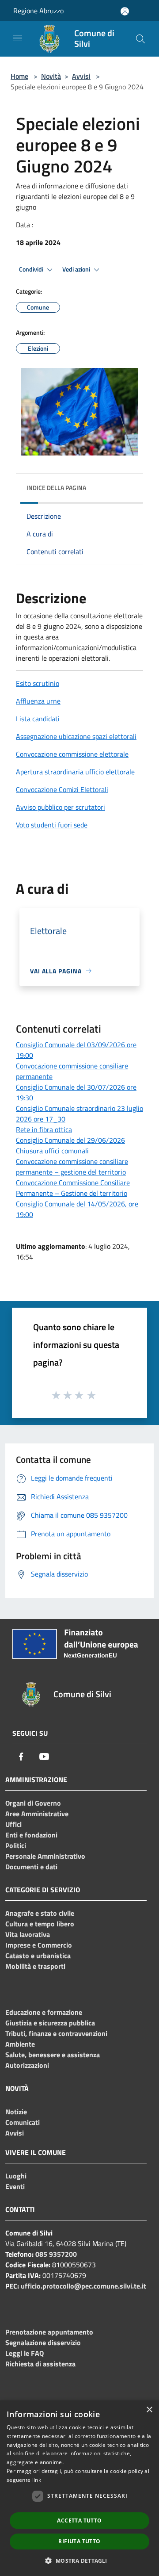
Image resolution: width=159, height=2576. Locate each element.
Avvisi (81, 76)
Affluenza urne (38, 701)
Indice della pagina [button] (56, 488)
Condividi (32, 269)
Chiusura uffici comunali (52, 1151)
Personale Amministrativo (45, 1856)
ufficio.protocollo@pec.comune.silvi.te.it (83, 2286)
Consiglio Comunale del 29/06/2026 (70, 1140)
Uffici (13, 1824)
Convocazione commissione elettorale (72, 754)
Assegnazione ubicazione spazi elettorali (76, 736)
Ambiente (20, 2044)
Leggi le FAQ (25, 2353)
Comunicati (23, 2122)
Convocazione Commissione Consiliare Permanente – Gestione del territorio (73, 1188)
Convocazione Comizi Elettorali (62, 789)
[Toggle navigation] (18, 38)
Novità (51, 76)
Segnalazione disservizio (43, 2343)
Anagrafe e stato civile (40, 1913)
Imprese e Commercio (39, 1945)
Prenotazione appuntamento (49, 2332)
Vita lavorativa (28, 1934)
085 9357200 (56, 2254)
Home (19, 76)
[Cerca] (140, 39)
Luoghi (16, 2176)
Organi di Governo (33, 1803)
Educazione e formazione (44, 2012)
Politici (16, 1845)
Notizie (16, 2112)
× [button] (149, 2410)
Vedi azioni (77, 269)
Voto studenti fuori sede (52, 825)
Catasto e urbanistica (38, 1956)
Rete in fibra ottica (44, 1129)
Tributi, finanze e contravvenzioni (56, 2033)
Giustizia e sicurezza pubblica (50, 2023)
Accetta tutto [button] (79, 2520)
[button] (79, 2561)
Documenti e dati (31, 1867)
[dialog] (79, 2488)
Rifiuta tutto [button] (79, 2541)
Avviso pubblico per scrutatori (61, 807)
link (37, 2480)
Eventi (15, 2186)
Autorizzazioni (27, 2065)
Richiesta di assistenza (40, 2364)
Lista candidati (38, 719)
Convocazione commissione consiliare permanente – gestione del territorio (72, 1167)
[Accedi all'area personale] (125, 11)
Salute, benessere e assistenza (53, 2055)
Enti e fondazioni (31, 1835)
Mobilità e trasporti (35, 1966)
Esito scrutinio (38, 683)
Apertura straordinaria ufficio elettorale (75, 772)
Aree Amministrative (37, 1814)
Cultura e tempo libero (40, 1924)
